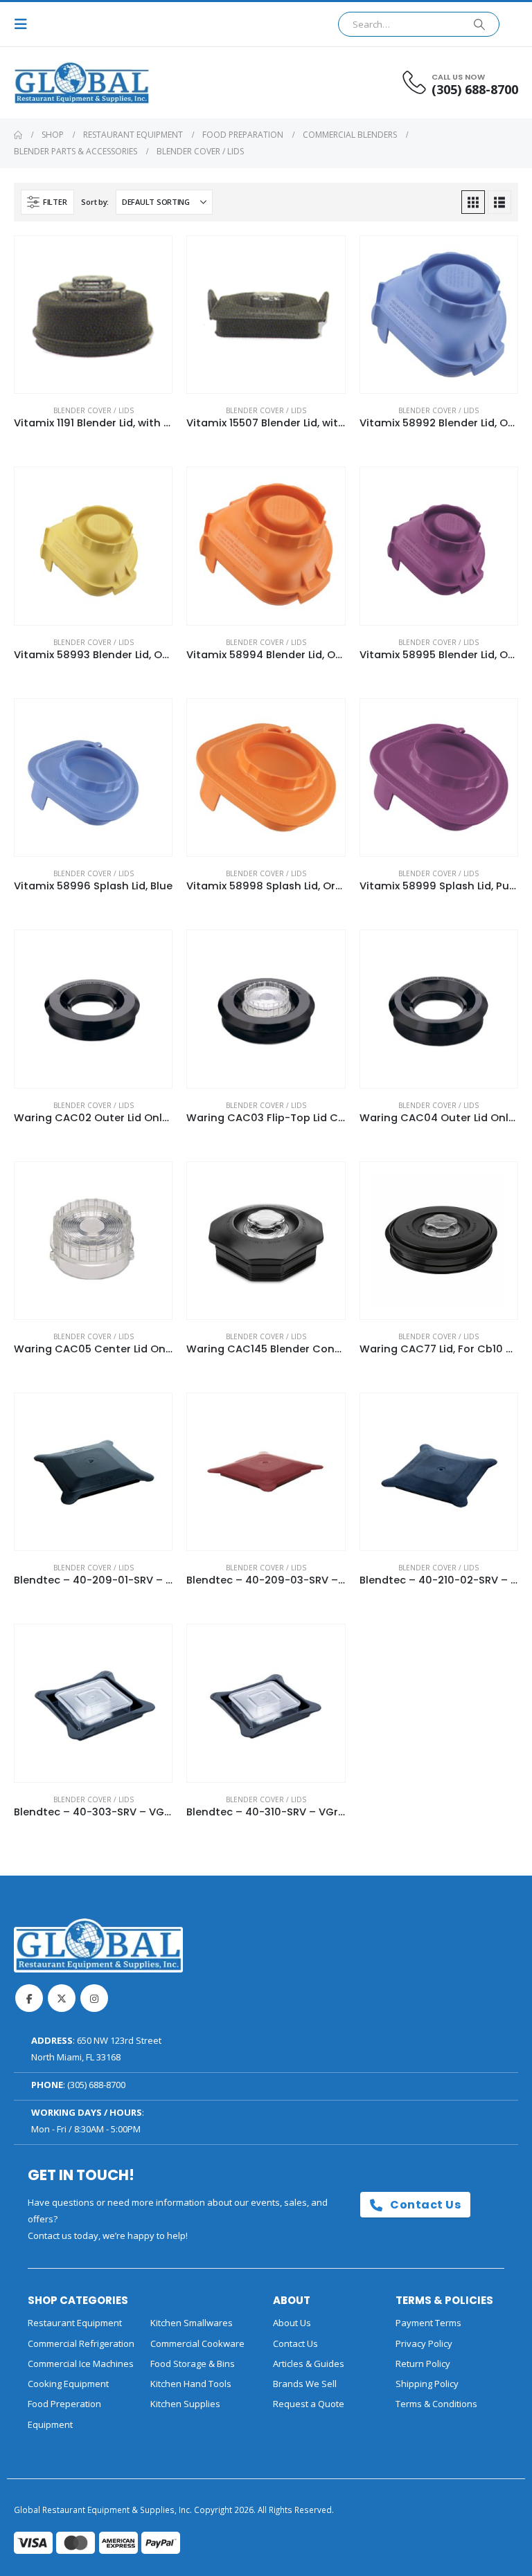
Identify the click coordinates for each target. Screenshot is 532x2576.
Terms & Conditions (436, 2404)
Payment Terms (428, 2323)
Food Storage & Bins (193, 2364)
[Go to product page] (93, 315)
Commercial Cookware (197, 2343)
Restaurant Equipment (75, 2323)
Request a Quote (309, 2404)
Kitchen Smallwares (192, 2323)
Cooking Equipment (68, 2384)
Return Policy (423, 2364)
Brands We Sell (305, 2384)
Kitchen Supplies (185, 2404)
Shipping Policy (427, 2384)
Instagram (94, 1998)
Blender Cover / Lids (94, 410)
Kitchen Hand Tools (191, 2384)
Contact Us (424, 2205)
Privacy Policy (424, 2343)
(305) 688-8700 (96, 2085)
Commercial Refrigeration (81, 2343)
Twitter (62, 1998)
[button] (25, 24)
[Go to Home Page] (18, 135)
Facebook (29, 1998)
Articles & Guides (309, 2364)
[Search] (479, 24)
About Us (292, 2323)
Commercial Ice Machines (81, 2364)
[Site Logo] (52, 83)
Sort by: (95, 202)
